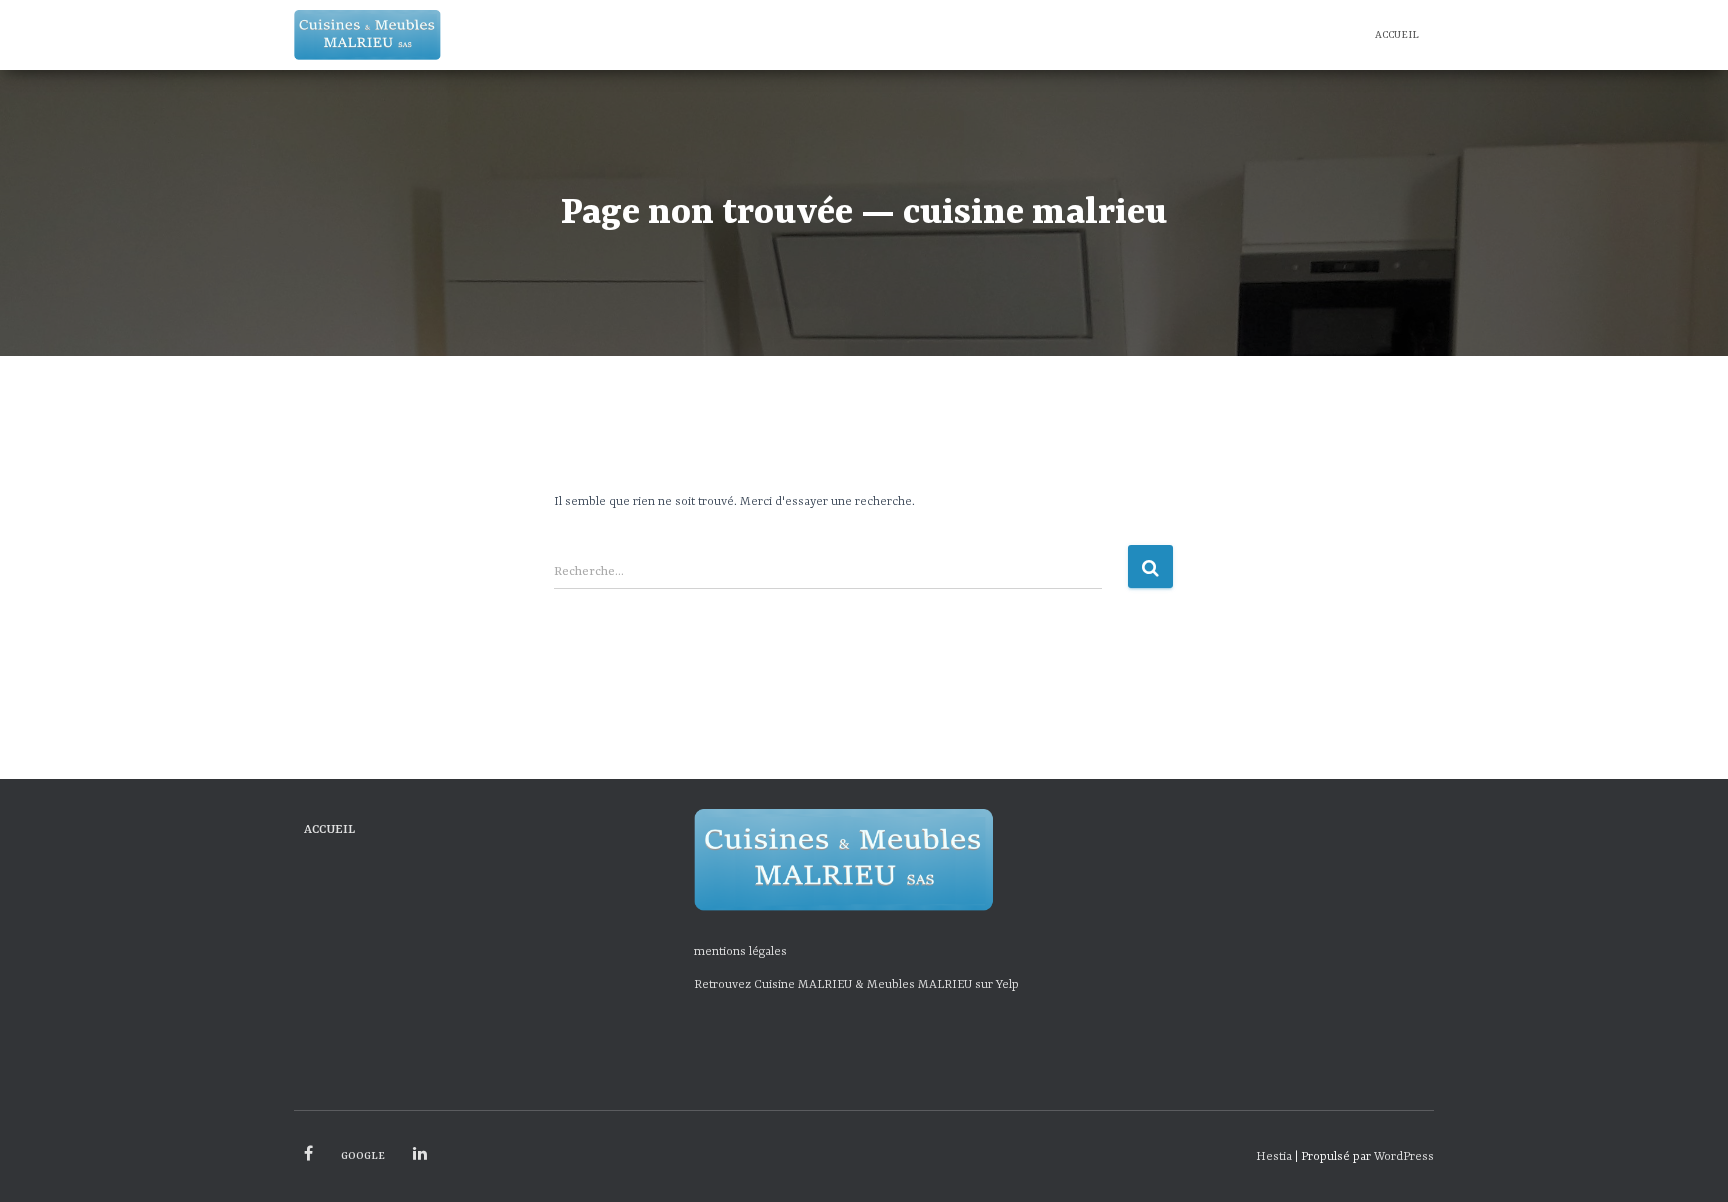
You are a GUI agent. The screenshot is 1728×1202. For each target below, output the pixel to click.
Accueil (1397, 35)
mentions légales (740, 952)
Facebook (308, 1154)
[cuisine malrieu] (367, 35)
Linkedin (420, 1154)
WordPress (1404, 1157)
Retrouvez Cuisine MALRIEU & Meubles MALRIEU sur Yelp (856, 985)
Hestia (1274, 1157)
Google (363, 1156)
